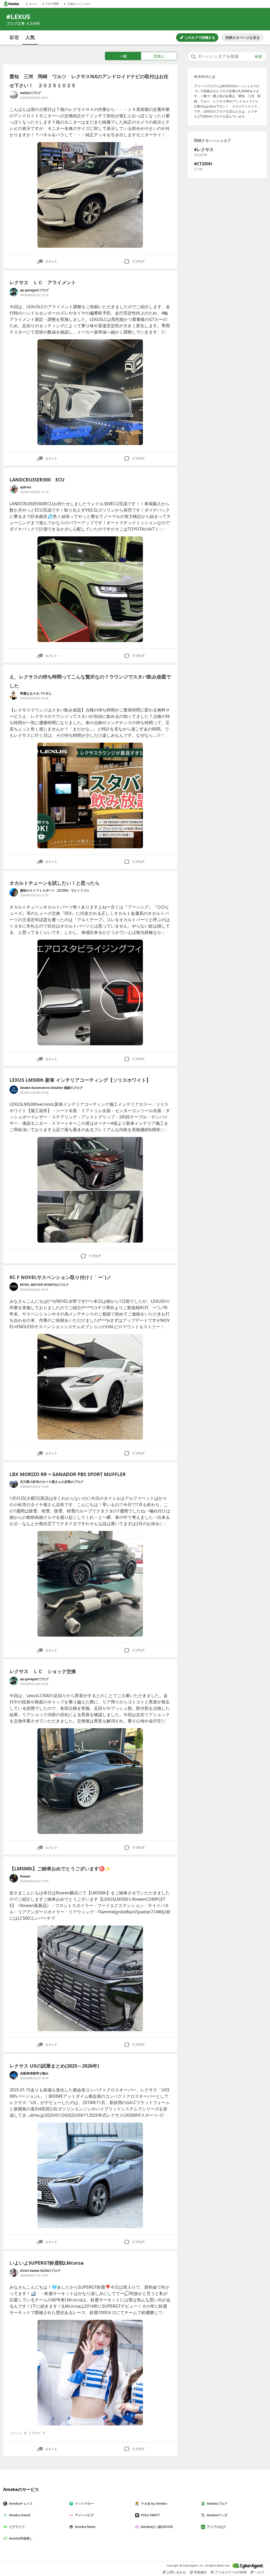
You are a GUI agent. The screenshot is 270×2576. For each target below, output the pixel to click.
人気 (30, 37)
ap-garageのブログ (34, 290)
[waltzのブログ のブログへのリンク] (14, 95)
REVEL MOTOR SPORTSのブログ (44, 1285)
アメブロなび (216, 2527)
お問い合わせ (176, 2572)
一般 (123, 56)
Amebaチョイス (21, 2504)
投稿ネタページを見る (243, 38)
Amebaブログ (217, 2504)
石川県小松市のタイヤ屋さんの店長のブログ (52, 1482)
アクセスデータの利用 (231, 2572)
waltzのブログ (31, 93)
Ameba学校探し (21, 2538)
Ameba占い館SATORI (157, 2527)
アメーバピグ (84, 2515)
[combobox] (227, 57)
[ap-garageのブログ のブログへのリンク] (14, 292)
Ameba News (85, 2527)
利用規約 (200, 2572)
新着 (14, 37)
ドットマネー (84, 2504)
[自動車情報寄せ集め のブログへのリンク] (14, 2075)
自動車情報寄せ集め (34, 2073)
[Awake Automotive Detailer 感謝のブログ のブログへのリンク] (14, 1090)
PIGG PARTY (150, 2515)
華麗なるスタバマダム (36, 693)
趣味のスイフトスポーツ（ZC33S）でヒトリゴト (55, 890)
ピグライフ (17, 2527)
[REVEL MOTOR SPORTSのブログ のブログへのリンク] (14, 1287)
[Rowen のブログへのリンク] (14, 1878)
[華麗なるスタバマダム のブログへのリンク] (14, 695)
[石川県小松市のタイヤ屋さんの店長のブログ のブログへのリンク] (14, 1484)
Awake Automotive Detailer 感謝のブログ (51, 1088)
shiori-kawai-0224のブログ (40, 2271)
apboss (26, 487)
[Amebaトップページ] (11, 4)
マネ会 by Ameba (154, 2504)
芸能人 (159, 56)
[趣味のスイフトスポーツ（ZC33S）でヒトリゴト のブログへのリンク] (14, 892)
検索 (258, 57)
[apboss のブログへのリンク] (14, 489)
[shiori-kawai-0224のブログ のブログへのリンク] (14, 2273)
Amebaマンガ (217, 2515)
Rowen (25, 1876)
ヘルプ (259, 2572)
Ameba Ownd (20, 2515)
